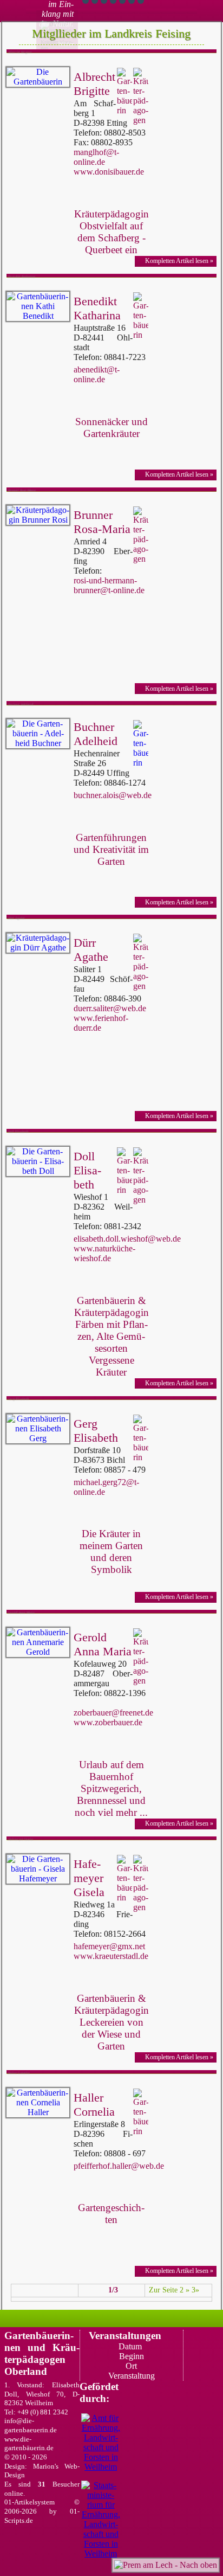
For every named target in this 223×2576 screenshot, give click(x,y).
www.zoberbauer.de (108, 1722)
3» (195, 2290)
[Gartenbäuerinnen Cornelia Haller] (38, 2103)
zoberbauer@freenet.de (113, 1713)
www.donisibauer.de (109, 172)
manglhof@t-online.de (96, 157)
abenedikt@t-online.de (97, 374)
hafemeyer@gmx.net (109, 1946)
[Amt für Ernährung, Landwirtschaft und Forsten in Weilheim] (101, 2443)
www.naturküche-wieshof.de (104, 1253)
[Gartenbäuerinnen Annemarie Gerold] (38, 1642)
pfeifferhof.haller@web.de (119, 2166)
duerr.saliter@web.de (110, 1008)
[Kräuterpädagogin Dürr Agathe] (38, 943)
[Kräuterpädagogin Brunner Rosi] (38, 515)
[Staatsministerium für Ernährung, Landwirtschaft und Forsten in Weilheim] (101, 2520)
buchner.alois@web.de (113, 795)
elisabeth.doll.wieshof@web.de (127, 1239)
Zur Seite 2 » (169, 2290)
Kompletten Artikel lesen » (179, 261)
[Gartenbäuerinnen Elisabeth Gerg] (38, 1429)
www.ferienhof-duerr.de (101, 1023)
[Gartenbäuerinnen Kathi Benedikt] (38, 306)
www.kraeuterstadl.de (111, 1956)
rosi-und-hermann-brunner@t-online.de (109, 585)
